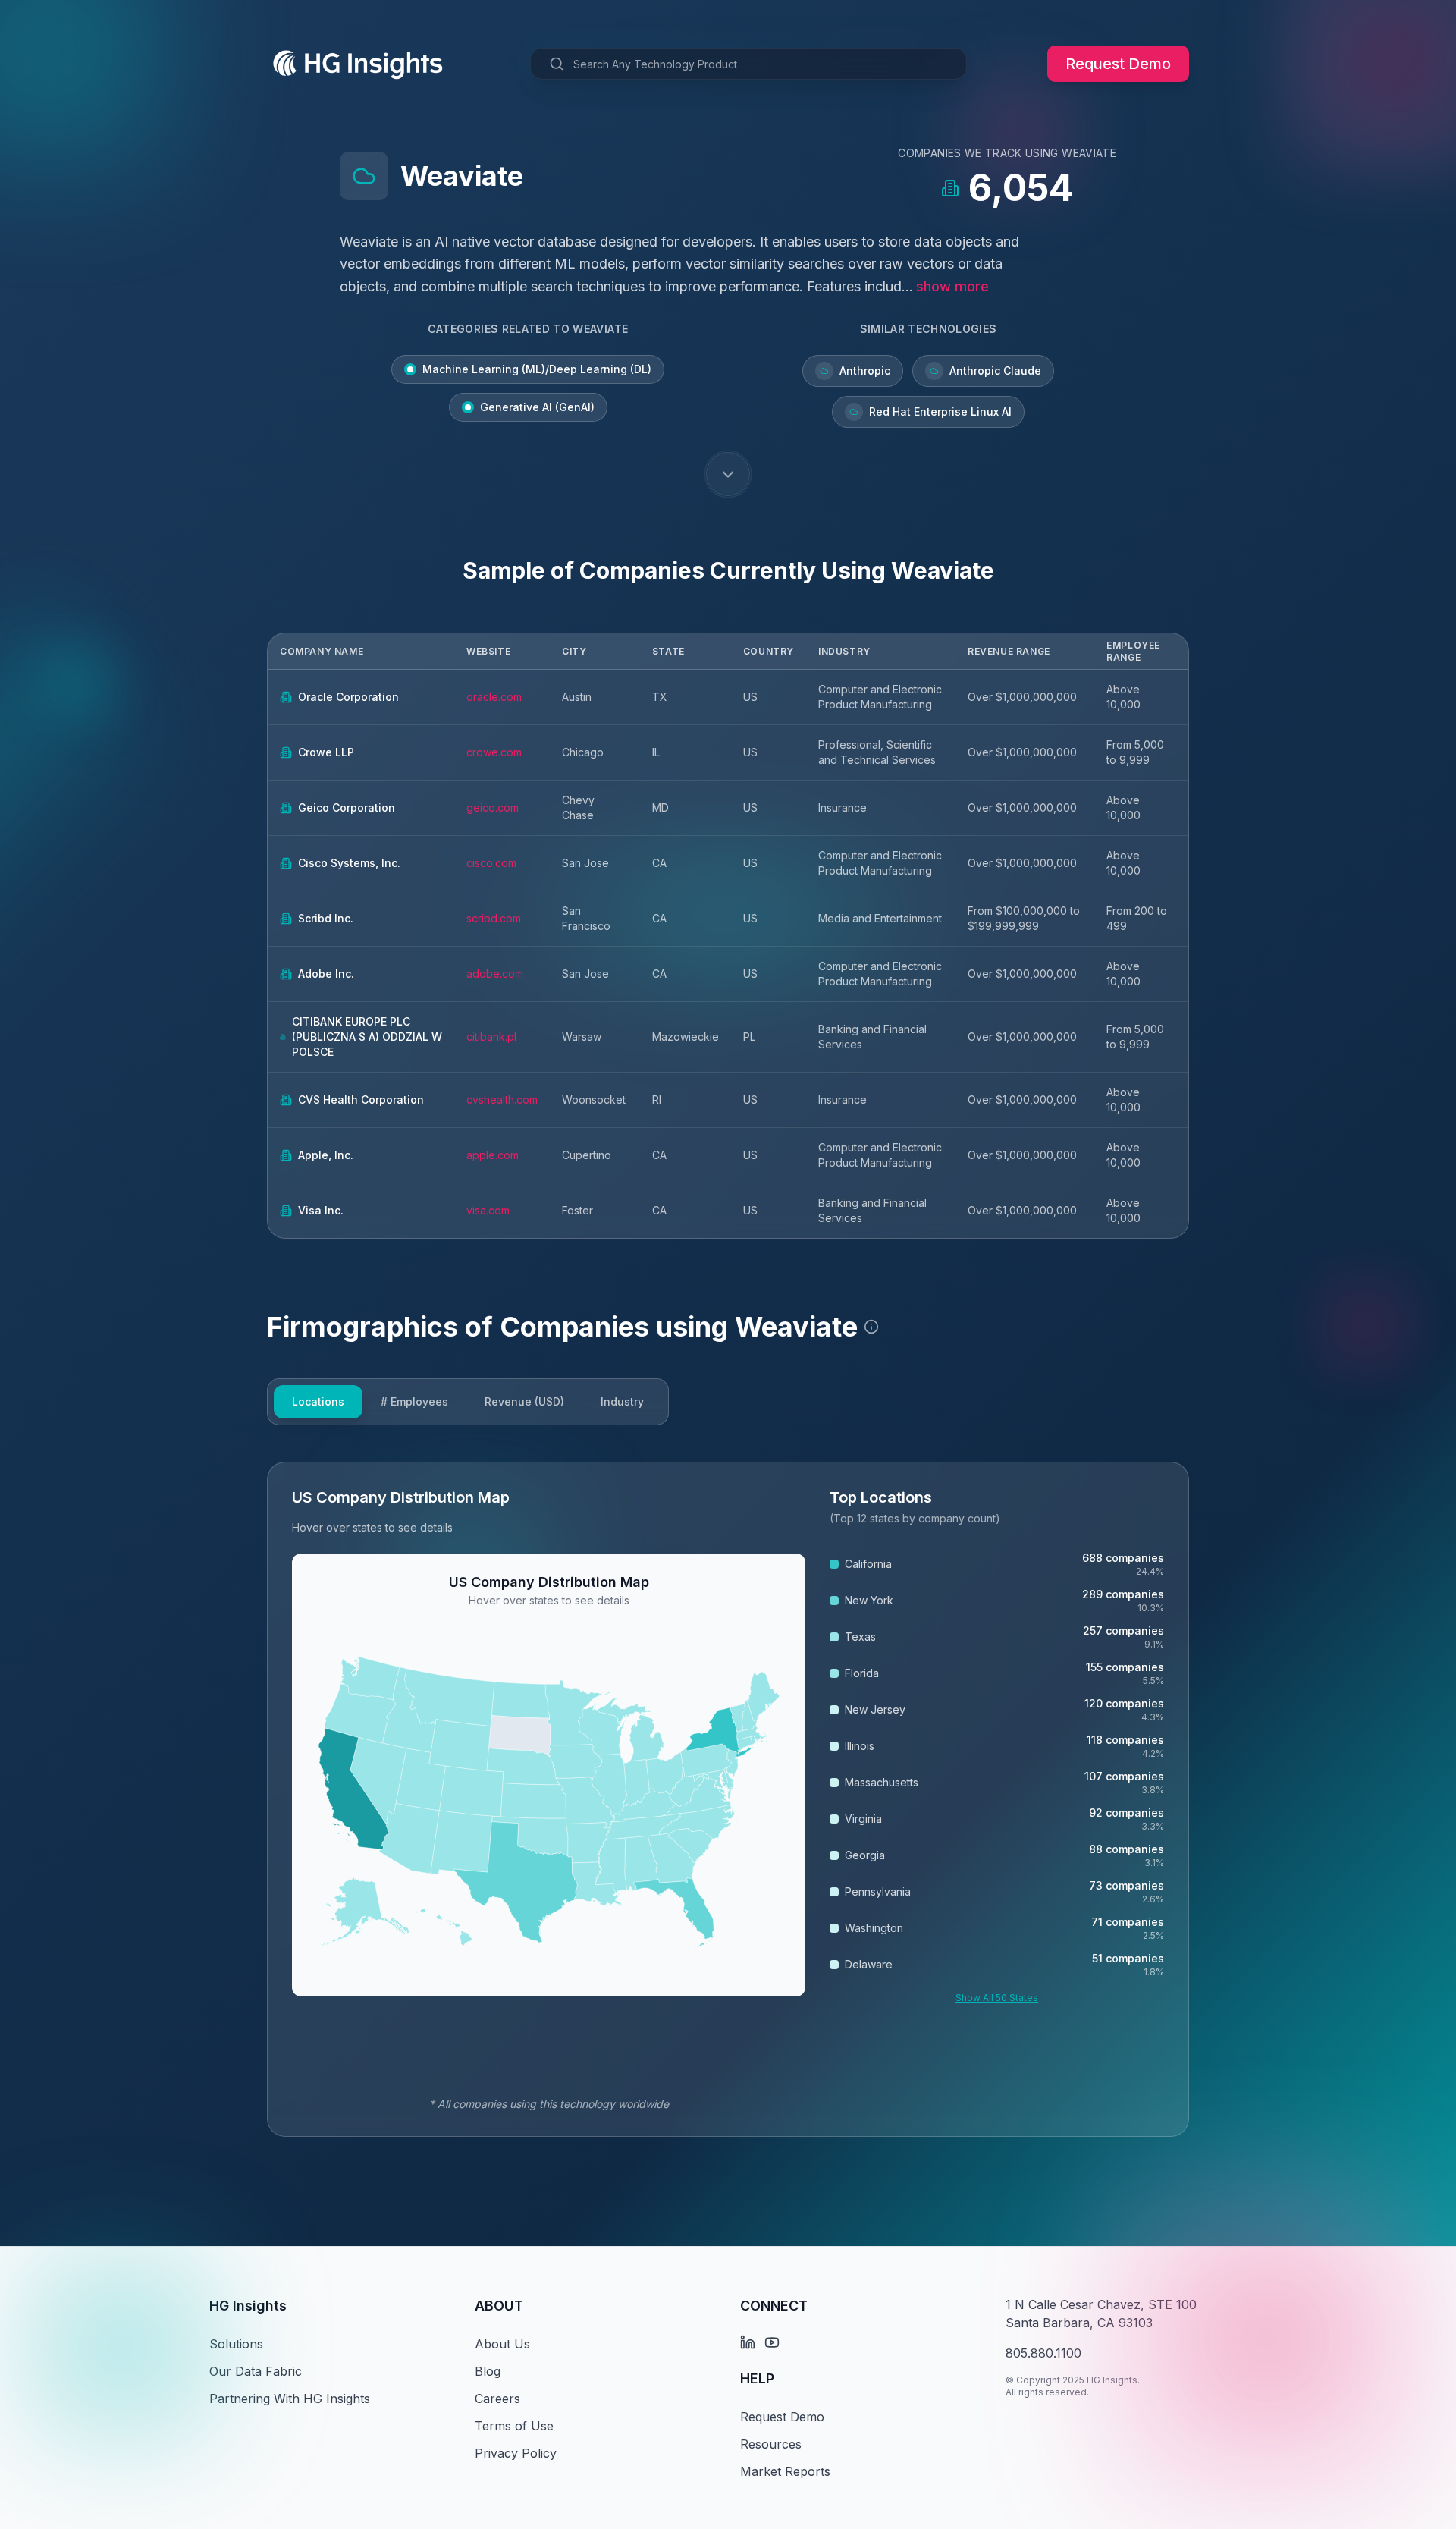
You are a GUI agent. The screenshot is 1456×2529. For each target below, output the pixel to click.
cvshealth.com (502, 1100)
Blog (488, 2371)
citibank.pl (491, 1037)
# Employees (414, 1401)
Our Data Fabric (256, 2371)
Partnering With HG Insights (290, 2399)
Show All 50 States (997, 1998)
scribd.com (494, 918)
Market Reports (785, 2471)
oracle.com (494, 697)
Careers (497, 2399)
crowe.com (494, 752)
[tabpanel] (728, 1799)
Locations (318, 1401)
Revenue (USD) (524, 1401)
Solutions (236, 2344)
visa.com (488, 1210)
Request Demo (1118, 64)
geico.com (493, 807)
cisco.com (491, 863)
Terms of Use (514, 2426)
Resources (771, 2444)
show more (952, 286)
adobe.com (495, 974)
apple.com (493, 1155)
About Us (502, 2344)
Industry (622, 1401)
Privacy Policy (516, 2453)
